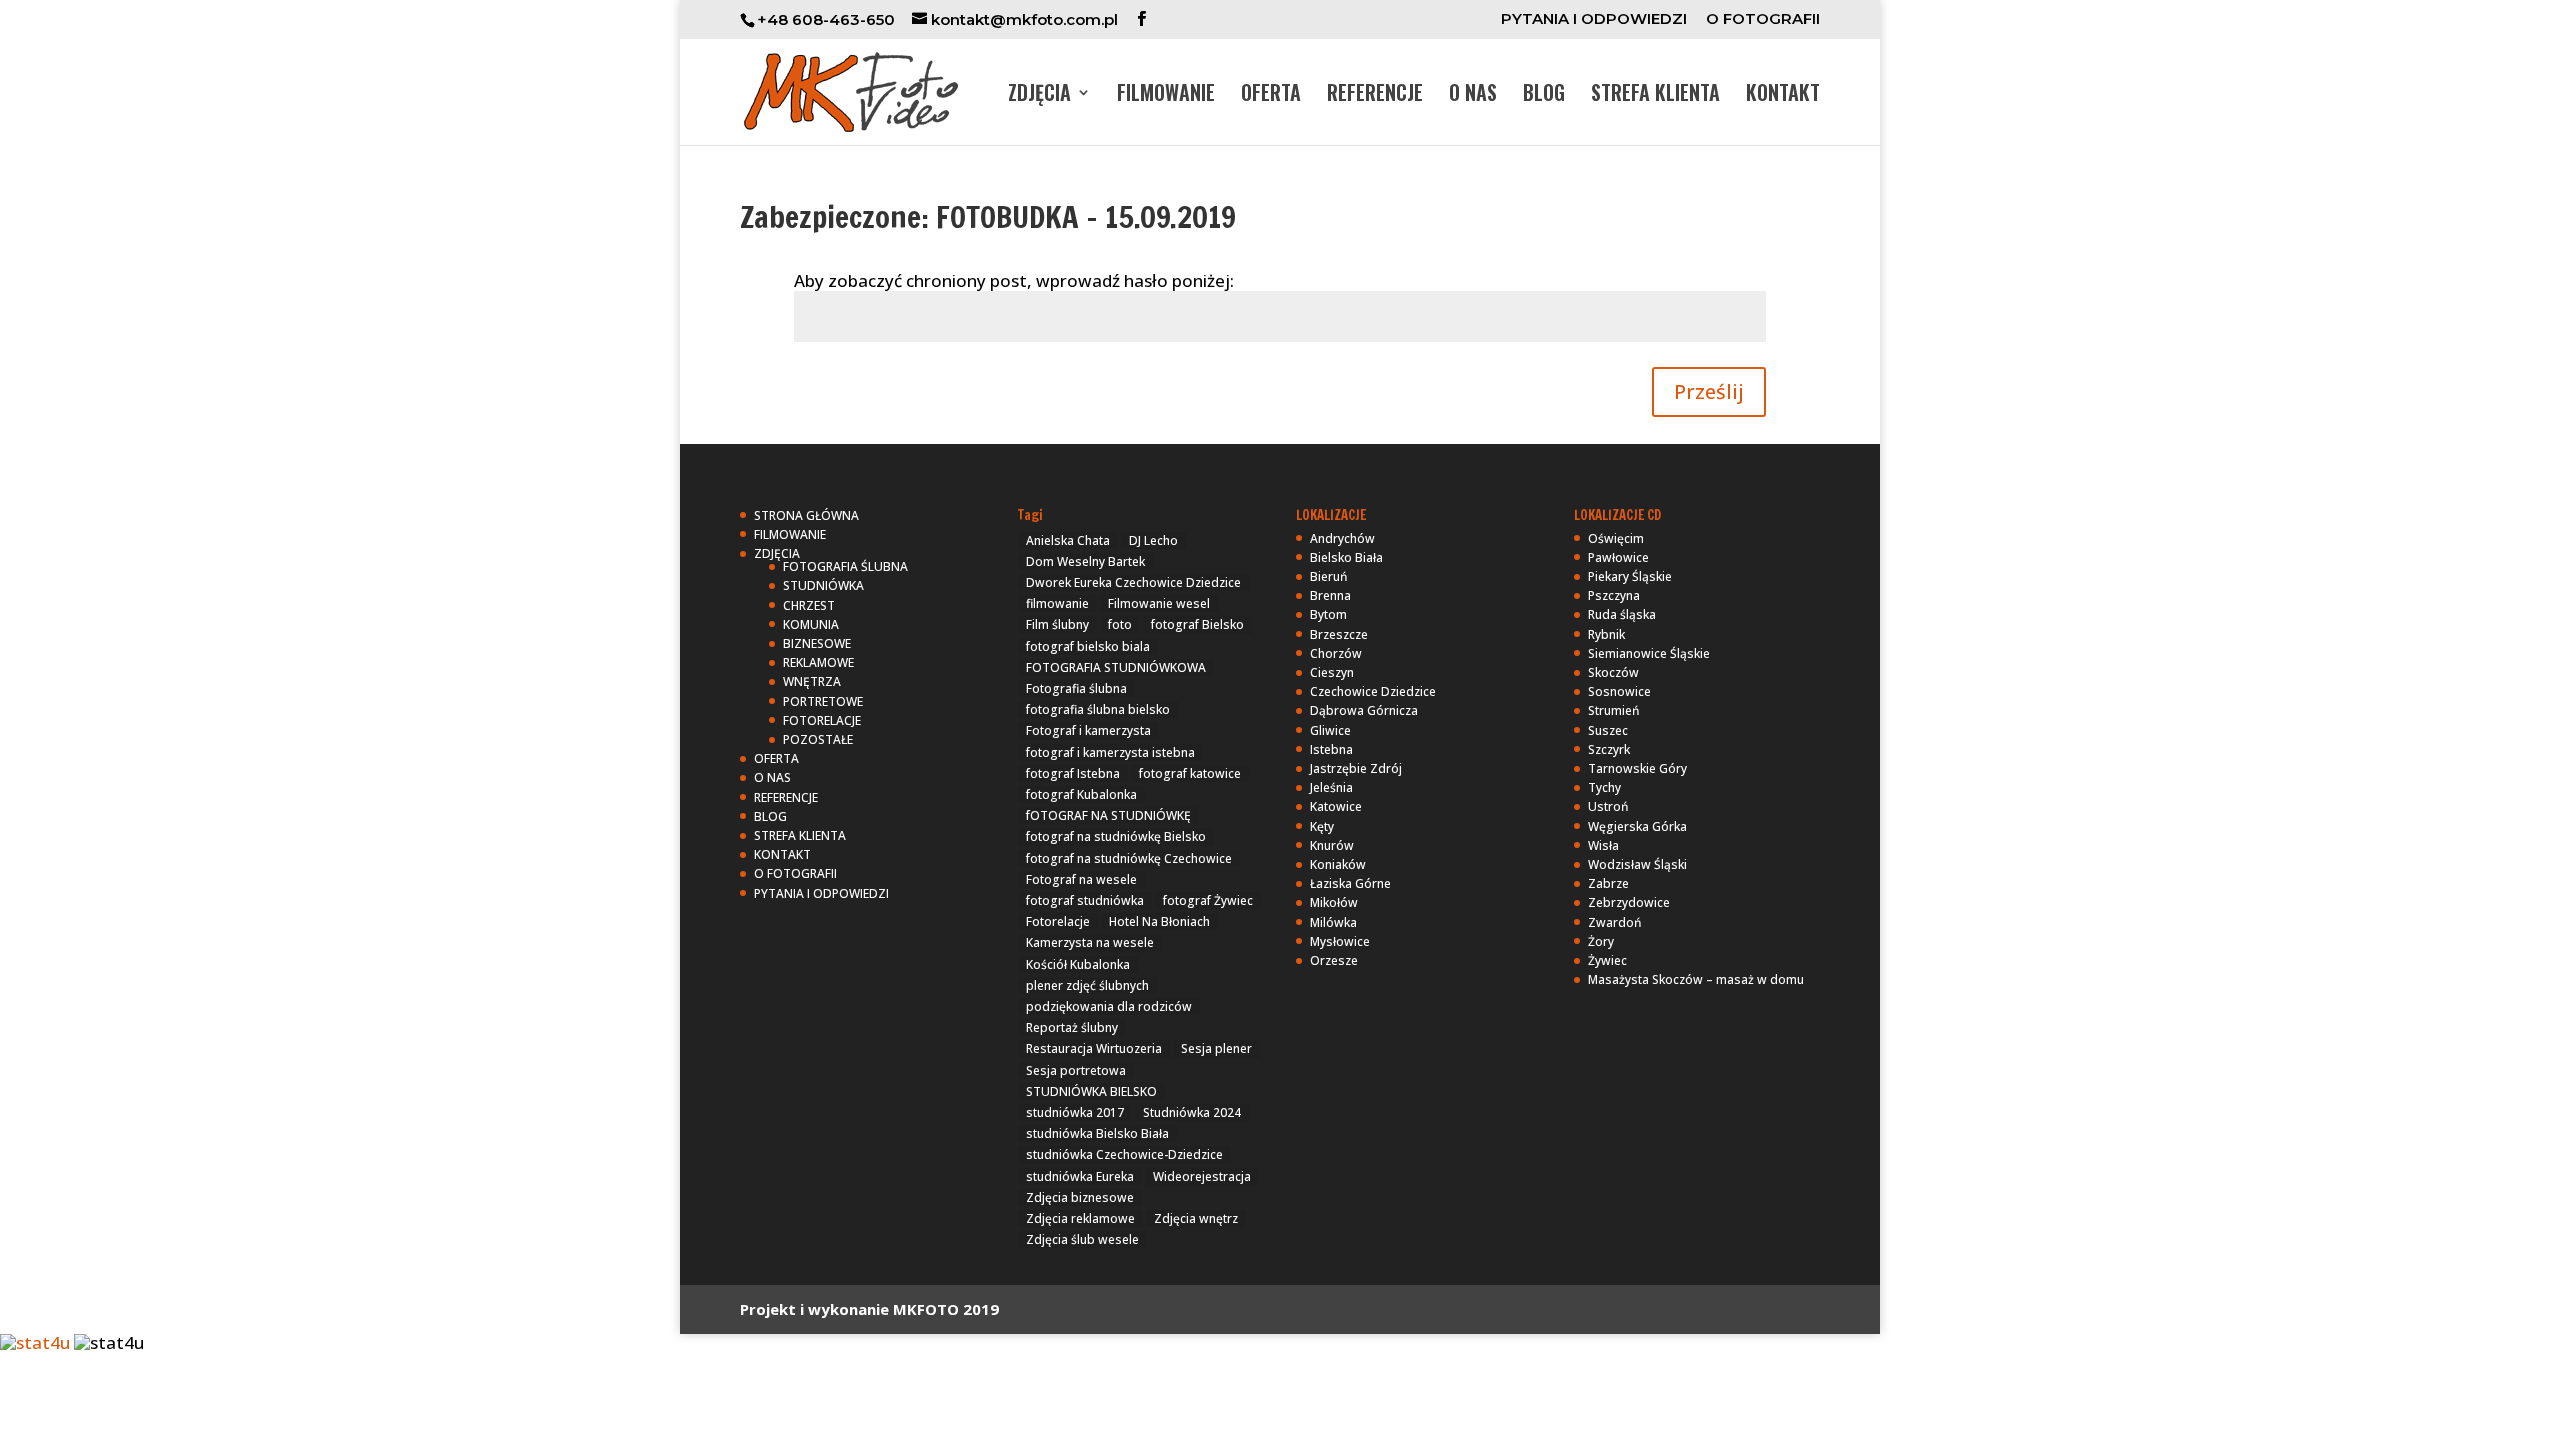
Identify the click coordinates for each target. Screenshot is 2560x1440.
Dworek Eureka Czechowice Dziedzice (1133, 582)
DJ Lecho (1153, 540)
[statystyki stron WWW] (35, 1342)
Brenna (1330, 595)
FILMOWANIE (1166, 96)
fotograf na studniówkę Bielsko (1116, 836)
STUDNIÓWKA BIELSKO (1091, 1091)
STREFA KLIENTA (1655, 96)
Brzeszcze (1339, 634)
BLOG (1544, 96)
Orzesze (1334, 960)
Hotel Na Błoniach (1159, 921)
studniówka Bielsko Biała (1097, 1133)
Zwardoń (1615, 922)
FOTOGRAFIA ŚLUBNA (845, 566)
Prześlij (1709, 391)
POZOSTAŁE (818, 739)
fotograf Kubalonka (1081, 794)
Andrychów (1342, 538)
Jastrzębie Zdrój (1356, 768)
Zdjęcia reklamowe (1080, 1218)
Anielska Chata (1068, 540)
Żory (1601, 941)
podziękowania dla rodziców (1109, 1006)
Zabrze (1608, 883)
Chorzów (1336, 653)
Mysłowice (1340, 941)
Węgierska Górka (1637, 826)
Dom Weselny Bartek (1085, 561)
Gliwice (1330, 730)
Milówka (1333, 922)
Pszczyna (1614, 595)
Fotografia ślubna (1076, 688)
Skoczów (1613, 672)
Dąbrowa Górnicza (1364, 710)
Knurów (1332, 845)
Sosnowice (1619, 691)
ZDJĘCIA (1039, 96)
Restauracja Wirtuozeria (1094, 1048)
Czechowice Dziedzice (1373, 691)
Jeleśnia (1331, 787)
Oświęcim (1616, 538)
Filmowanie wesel (1159, 603)
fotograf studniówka (1085, 900)
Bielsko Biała (1346, 557)
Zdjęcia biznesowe (1080, 1197)
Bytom (1328, 614)
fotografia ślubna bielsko (1098, 709)
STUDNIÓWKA (823, 585)
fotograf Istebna (1073, 773)
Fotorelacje (1058, 921)
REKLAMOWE (818, 662)
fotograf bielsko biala (1088, 646)
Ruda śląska (1622, 614)
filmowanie (1057, 603)
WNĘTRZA (812, 681)
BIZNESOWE (817, 643)
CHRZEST (809, 605)
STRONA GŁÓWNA (806, 515)
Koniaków (1338, 864)
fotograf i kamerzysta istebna (1110, 752)
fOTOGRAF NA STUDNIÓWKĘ (1108, 815)
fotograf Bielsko (1197, 624)
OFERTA (1271, 96)
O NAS (1473, 96)
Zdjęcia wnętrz (1196, 1218)
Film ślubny (1057, 624)
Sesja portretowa (1076, 1070)
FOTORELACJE (822, 720)
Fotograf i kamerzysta (1088, 730)
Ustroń (1608, 806)
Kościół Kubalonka (1078, 964)
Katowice (1336, 806)
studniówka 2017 (1075, 1112)
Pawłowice (1618, 557)
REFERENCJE (1375, 96)
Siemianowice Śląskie (1649, 653)
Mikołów (1334, 902)
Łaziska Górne (1350, 883)
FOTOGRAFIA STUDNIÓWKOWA (1116, 667)
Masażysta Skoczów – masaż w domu (1696, 979)
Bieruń (1329, 576)
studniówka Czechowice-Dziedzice (1124, 1154)
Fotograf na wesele (1081, 879)
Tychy (1604, 787)
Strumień (1614, 710)
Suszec (1608, 730)
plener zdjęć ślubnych (1087, 985)
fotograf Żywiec (1208, 900)
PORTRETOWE (823, 701)
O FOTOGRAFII (1763, 19)
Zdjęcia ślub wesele (1082, 1239)
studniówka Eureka (1080, 1176)
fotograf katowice (1190, 773)
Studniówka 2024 (1192, 1112)
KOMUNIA (811, 624)
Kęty (1322, 826)
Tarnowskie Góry (1637, 768)
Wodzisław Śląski (1637, 864)
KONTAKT (1783, 96)
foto (1120, 624)
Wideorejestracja (1202, 1176)
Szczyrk (1609, 749)
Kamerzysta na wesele (1090, 942)
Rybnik (1606, 634)
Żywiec (1607, 960)
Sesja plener (1216, 1048)
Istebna (1331, 749)
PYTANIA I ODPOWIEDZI (1594, 19)
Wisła (1603, 845)
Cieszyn (1332, 672)
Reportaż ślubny (1072, 1027)
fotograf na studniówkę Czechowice (1129, 858)
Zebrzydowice (1629, 902)
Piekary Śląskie (1630, 576)
